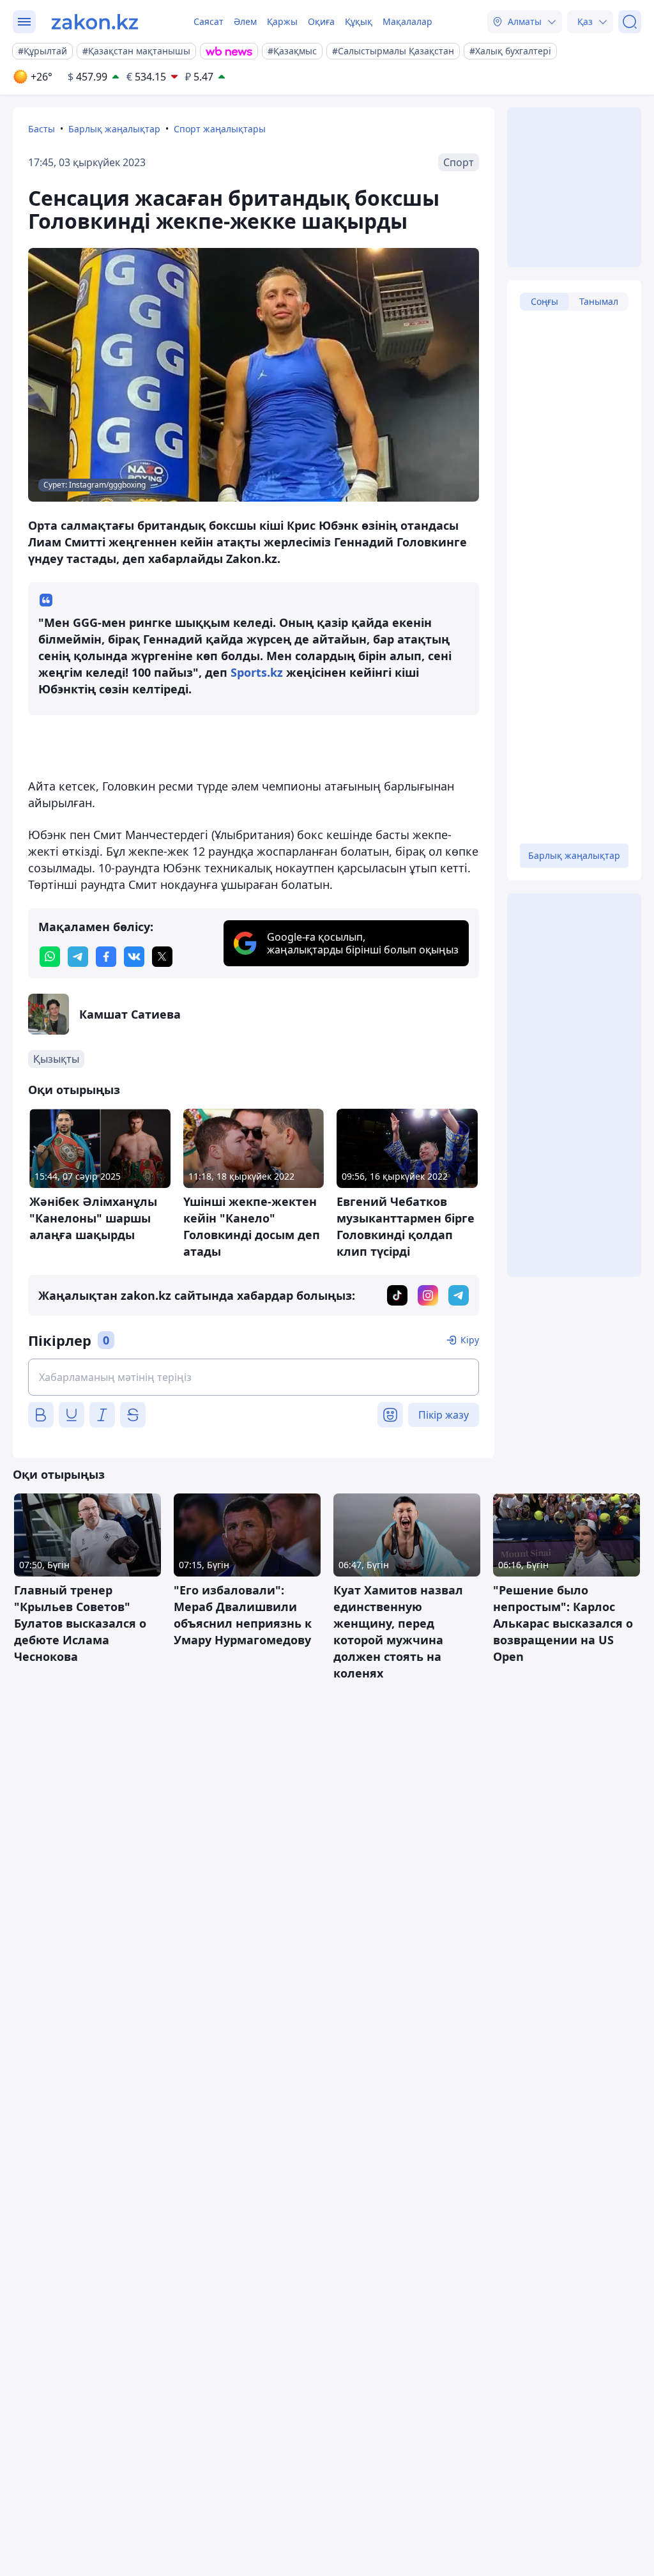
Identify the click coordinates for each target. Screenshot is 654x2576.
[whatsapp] (50, 957)
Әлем (245, 21)
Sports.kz (257, 672)
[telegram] (78, 957)
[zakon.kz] (95, 22)
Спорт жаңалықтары (220, 129)
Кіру (470, 1340)
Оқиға (321, 21)
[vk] (134, 957)
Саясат (209, 21)
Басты (42, 129)
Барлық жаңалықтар (114, 129)
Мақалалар (407, 21)
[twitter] (162, 957)
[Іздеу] (630, 22)
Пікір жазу (444, 1415)
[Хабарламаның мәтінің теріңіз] (254, 1377)
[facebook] (106, 957)
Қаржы (282, 21)
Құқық (359, 21)
